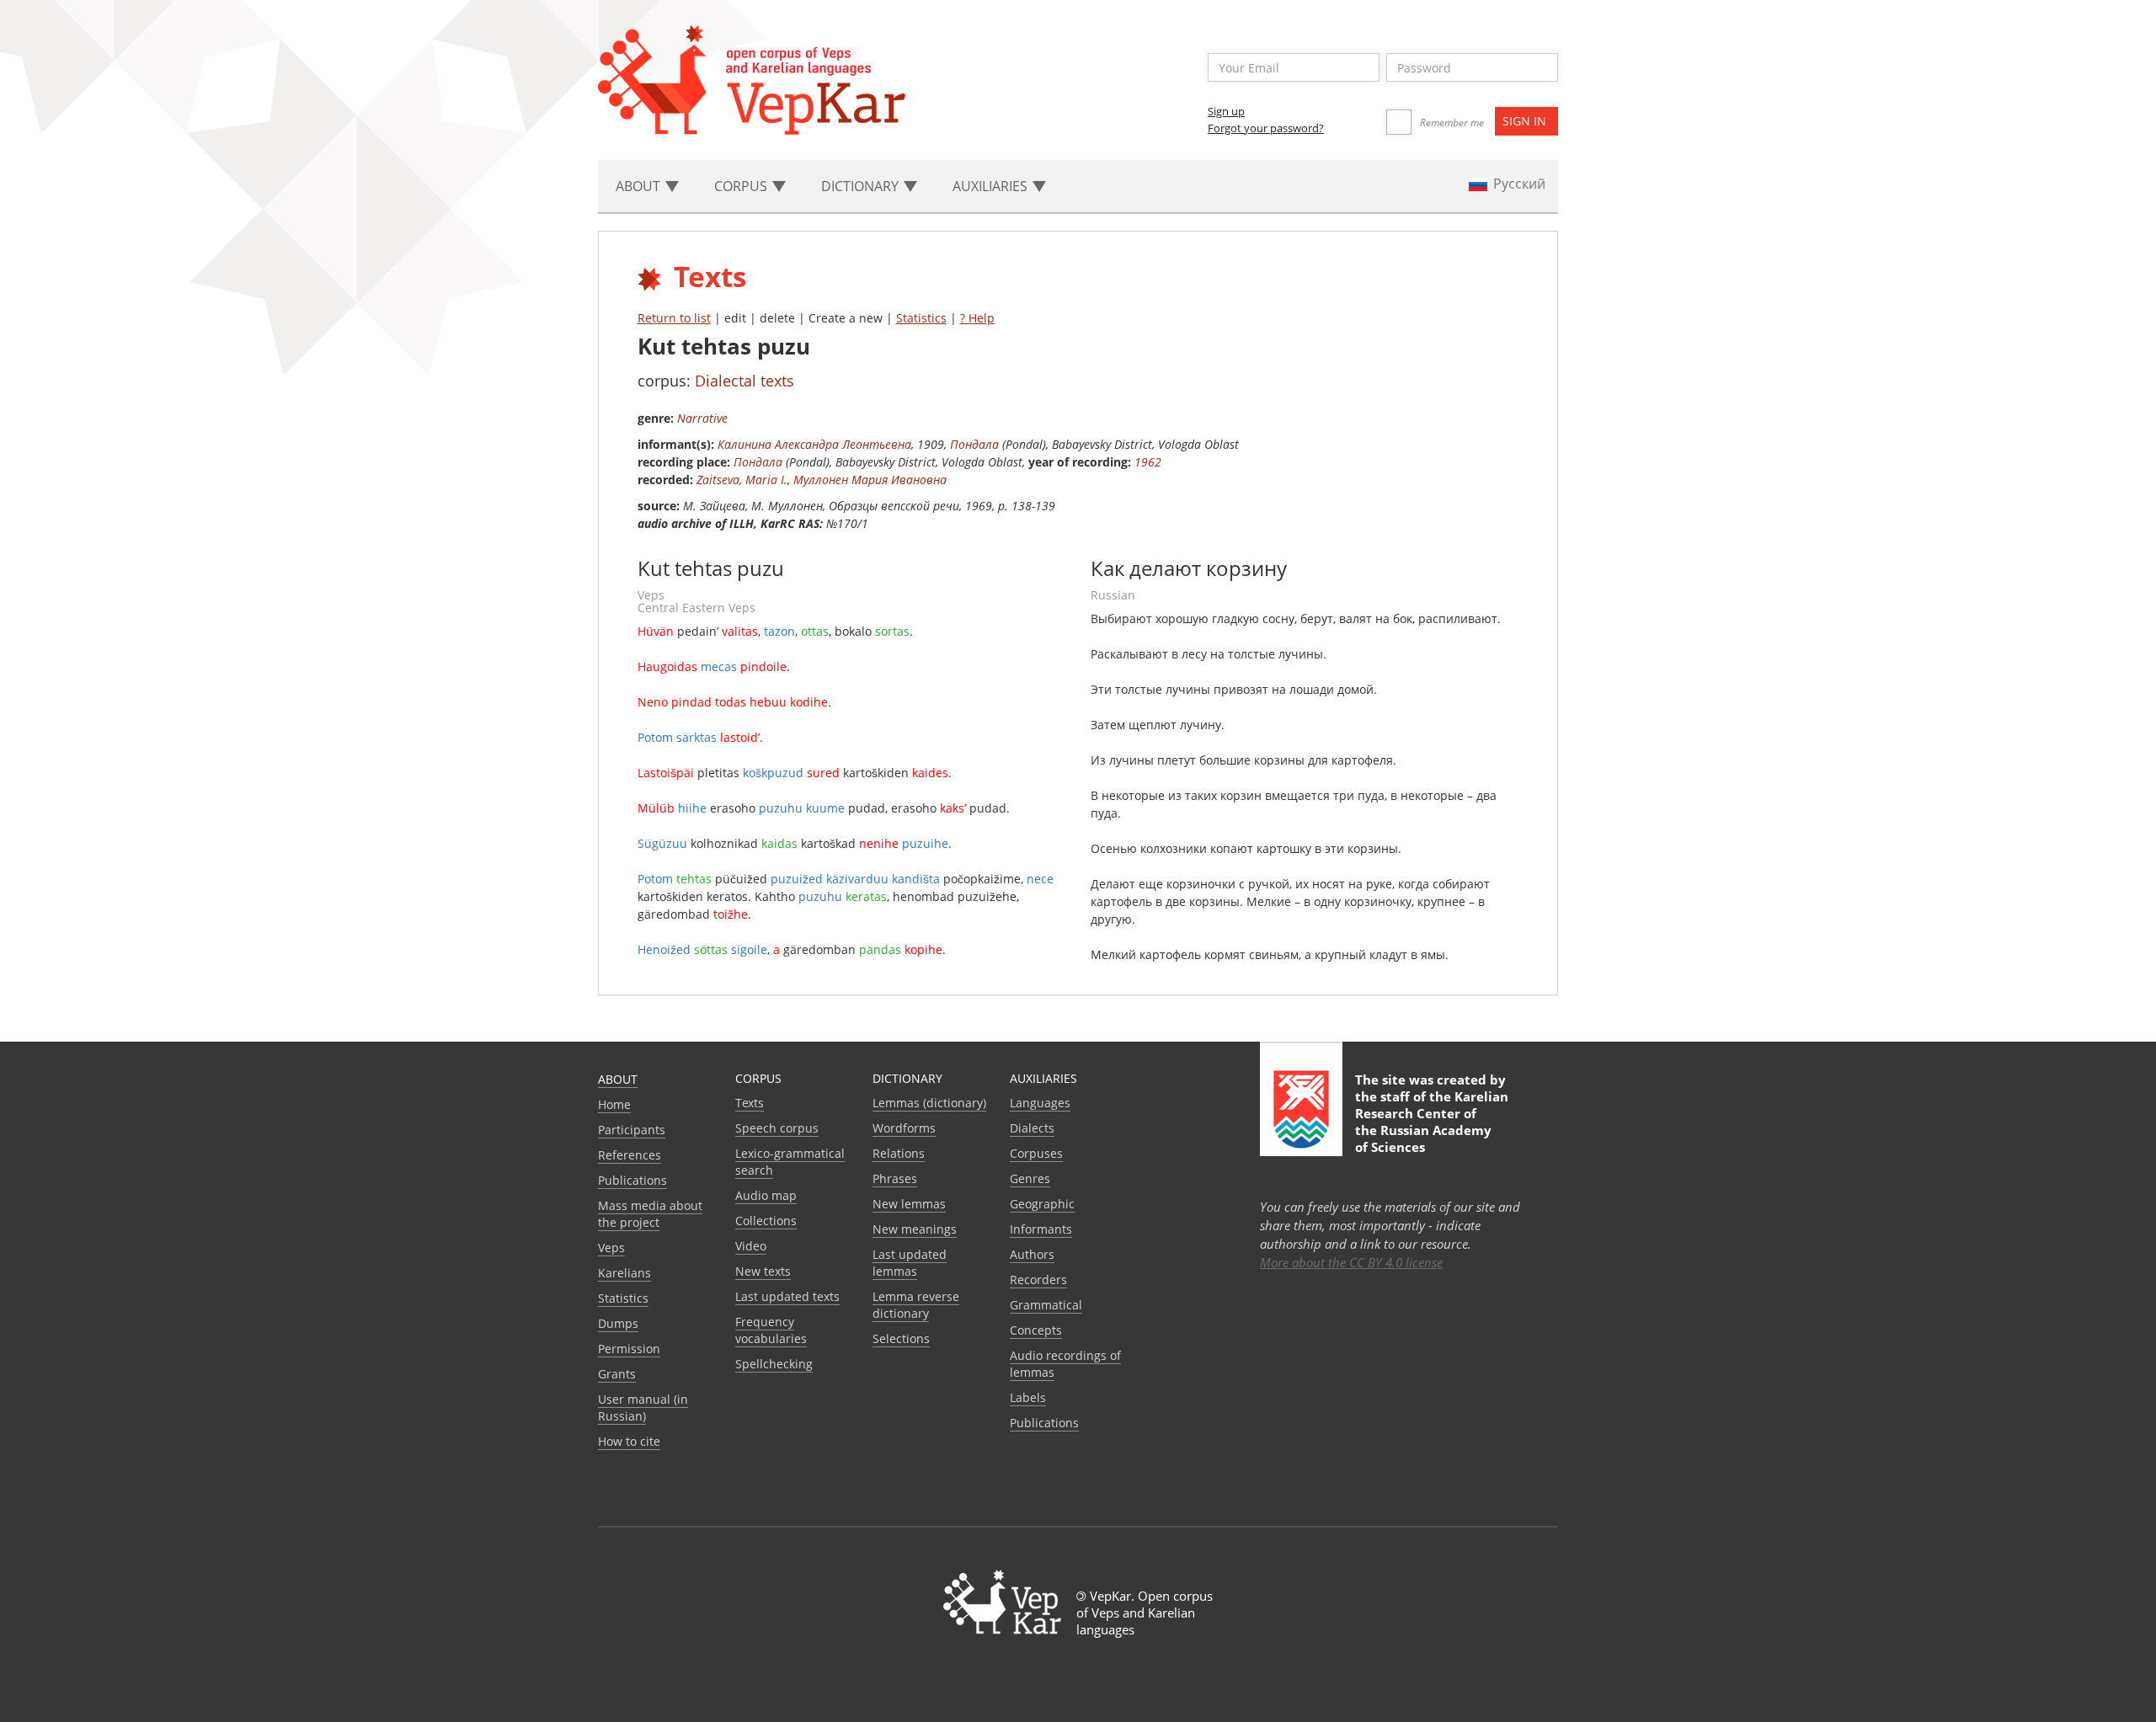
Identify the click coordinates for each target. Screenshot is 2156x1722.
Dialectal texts (744, 381)
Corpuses (1036, 1153)
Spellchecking (774, 1364)
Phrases (895, 1178)
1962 (1148, 462)
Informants (1041, 1229)
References (630, 1155)
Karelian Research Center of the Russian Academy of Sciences (1432, 1122)
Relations (899, 1153)
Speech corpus (777, 1128)
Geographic (1042, 1204)
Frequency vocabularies (771, 1330)
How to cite (629, 1441)
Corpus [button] (742, 186)
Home (614, 1104)
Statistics (921, 318)
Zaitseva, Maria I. (742, 480)
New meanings (915, 1229)
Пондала (974, 444)
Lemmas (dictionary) (929, 1103)
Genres (1030, 1178)
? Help (977, 318)
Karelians (624, 1273)
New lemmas (909, 1204)
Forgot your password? (1266, 128)
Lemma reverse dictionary (916, 1305)
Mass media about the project (650, 1214)
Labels (1028, 1397)
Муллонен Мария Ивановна (870, 480)
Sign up (1226, 111)
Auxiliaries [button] (992, 186)
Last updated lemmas (910, 1263)
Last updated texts (787, 1296)
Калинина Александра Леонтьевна (814, 444)
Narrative (702, 418)
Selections (901, 1338)
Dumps (618, 1323)
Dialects (1032, 1128)
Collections (766, 1221)
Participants (632, 1130)
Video (751, 1246)
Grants (617, 1374)
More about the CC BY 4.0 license (1351, 1262)
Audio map (766, 1195)
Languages (1040, 1103)
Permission (629, 1349)
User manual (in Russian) (643, 1407)
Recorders (1038, 1280)
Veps (611, 1248)
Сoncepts (1036, 1330)
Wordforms (904, 1128)
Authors (1032, 1254)
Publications (632, 1180)
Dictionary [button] (862, 186)
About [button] (640, 186)
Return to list (674, 318)
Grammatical (1046, 1305)
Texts (750, 1103)
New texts (763, 1271)
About (618, 1079)
